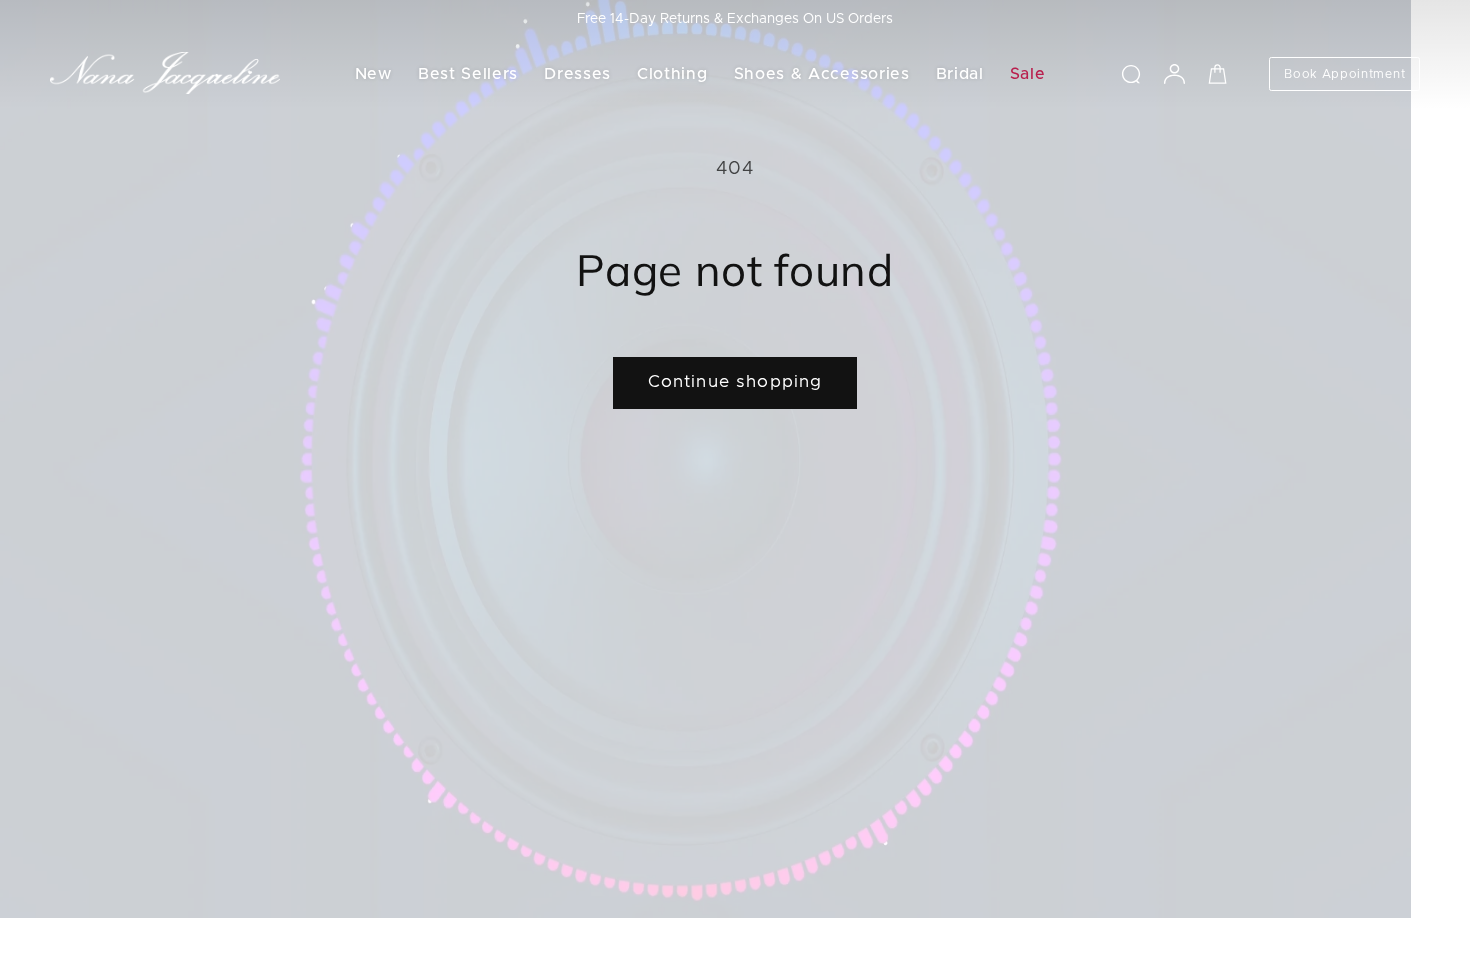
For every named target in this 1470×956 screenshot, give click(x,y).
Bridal (960, 74)
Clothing (672, 74)
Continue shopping (735, 382)
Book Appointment (1344, 74)
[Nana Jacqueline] (165, 74)
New (373, 74)
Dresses (577, 74)
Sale (1028, 74)
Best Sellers (468, 74)
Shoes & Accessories (822, 74)
